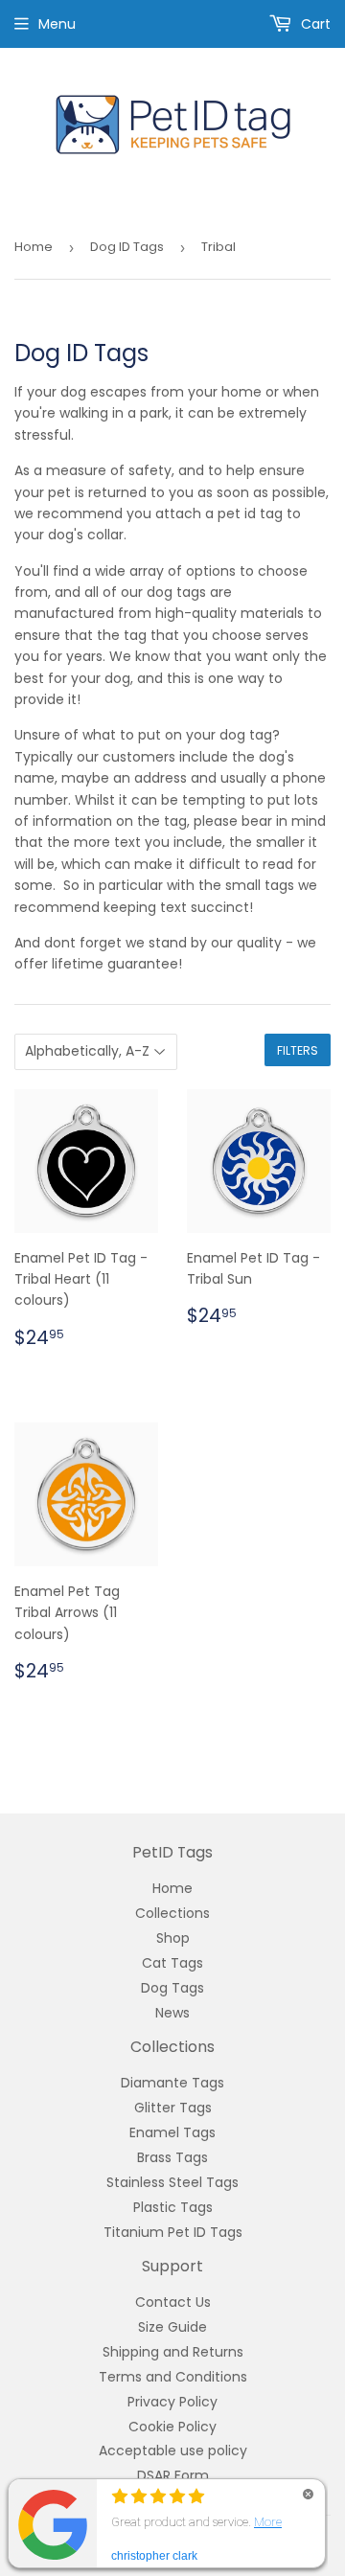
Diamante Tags (172, 2083)
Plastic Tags (173, 2207)
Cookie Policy (172, 2427)
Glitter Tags (173, 2108)
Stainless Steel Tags (172, 2182)
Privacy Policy (172, 2402)
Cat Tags (172, 1963)
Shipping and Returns (173, 2352)
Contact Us (173, 2302)
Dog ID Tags (127, 247)
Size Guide (172, 2327)
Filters (298, 1050)
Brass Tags (172, 2157)
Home (34, 247)
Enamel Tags (172, 2132)
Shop (173, 1938)
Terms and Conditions (173, 2377)
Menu (57, 24)
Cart (314, 24)
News (172, 2013)
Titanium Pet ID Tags (173, 2232)
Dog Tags (172, 1988)
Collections (172, 1913)
